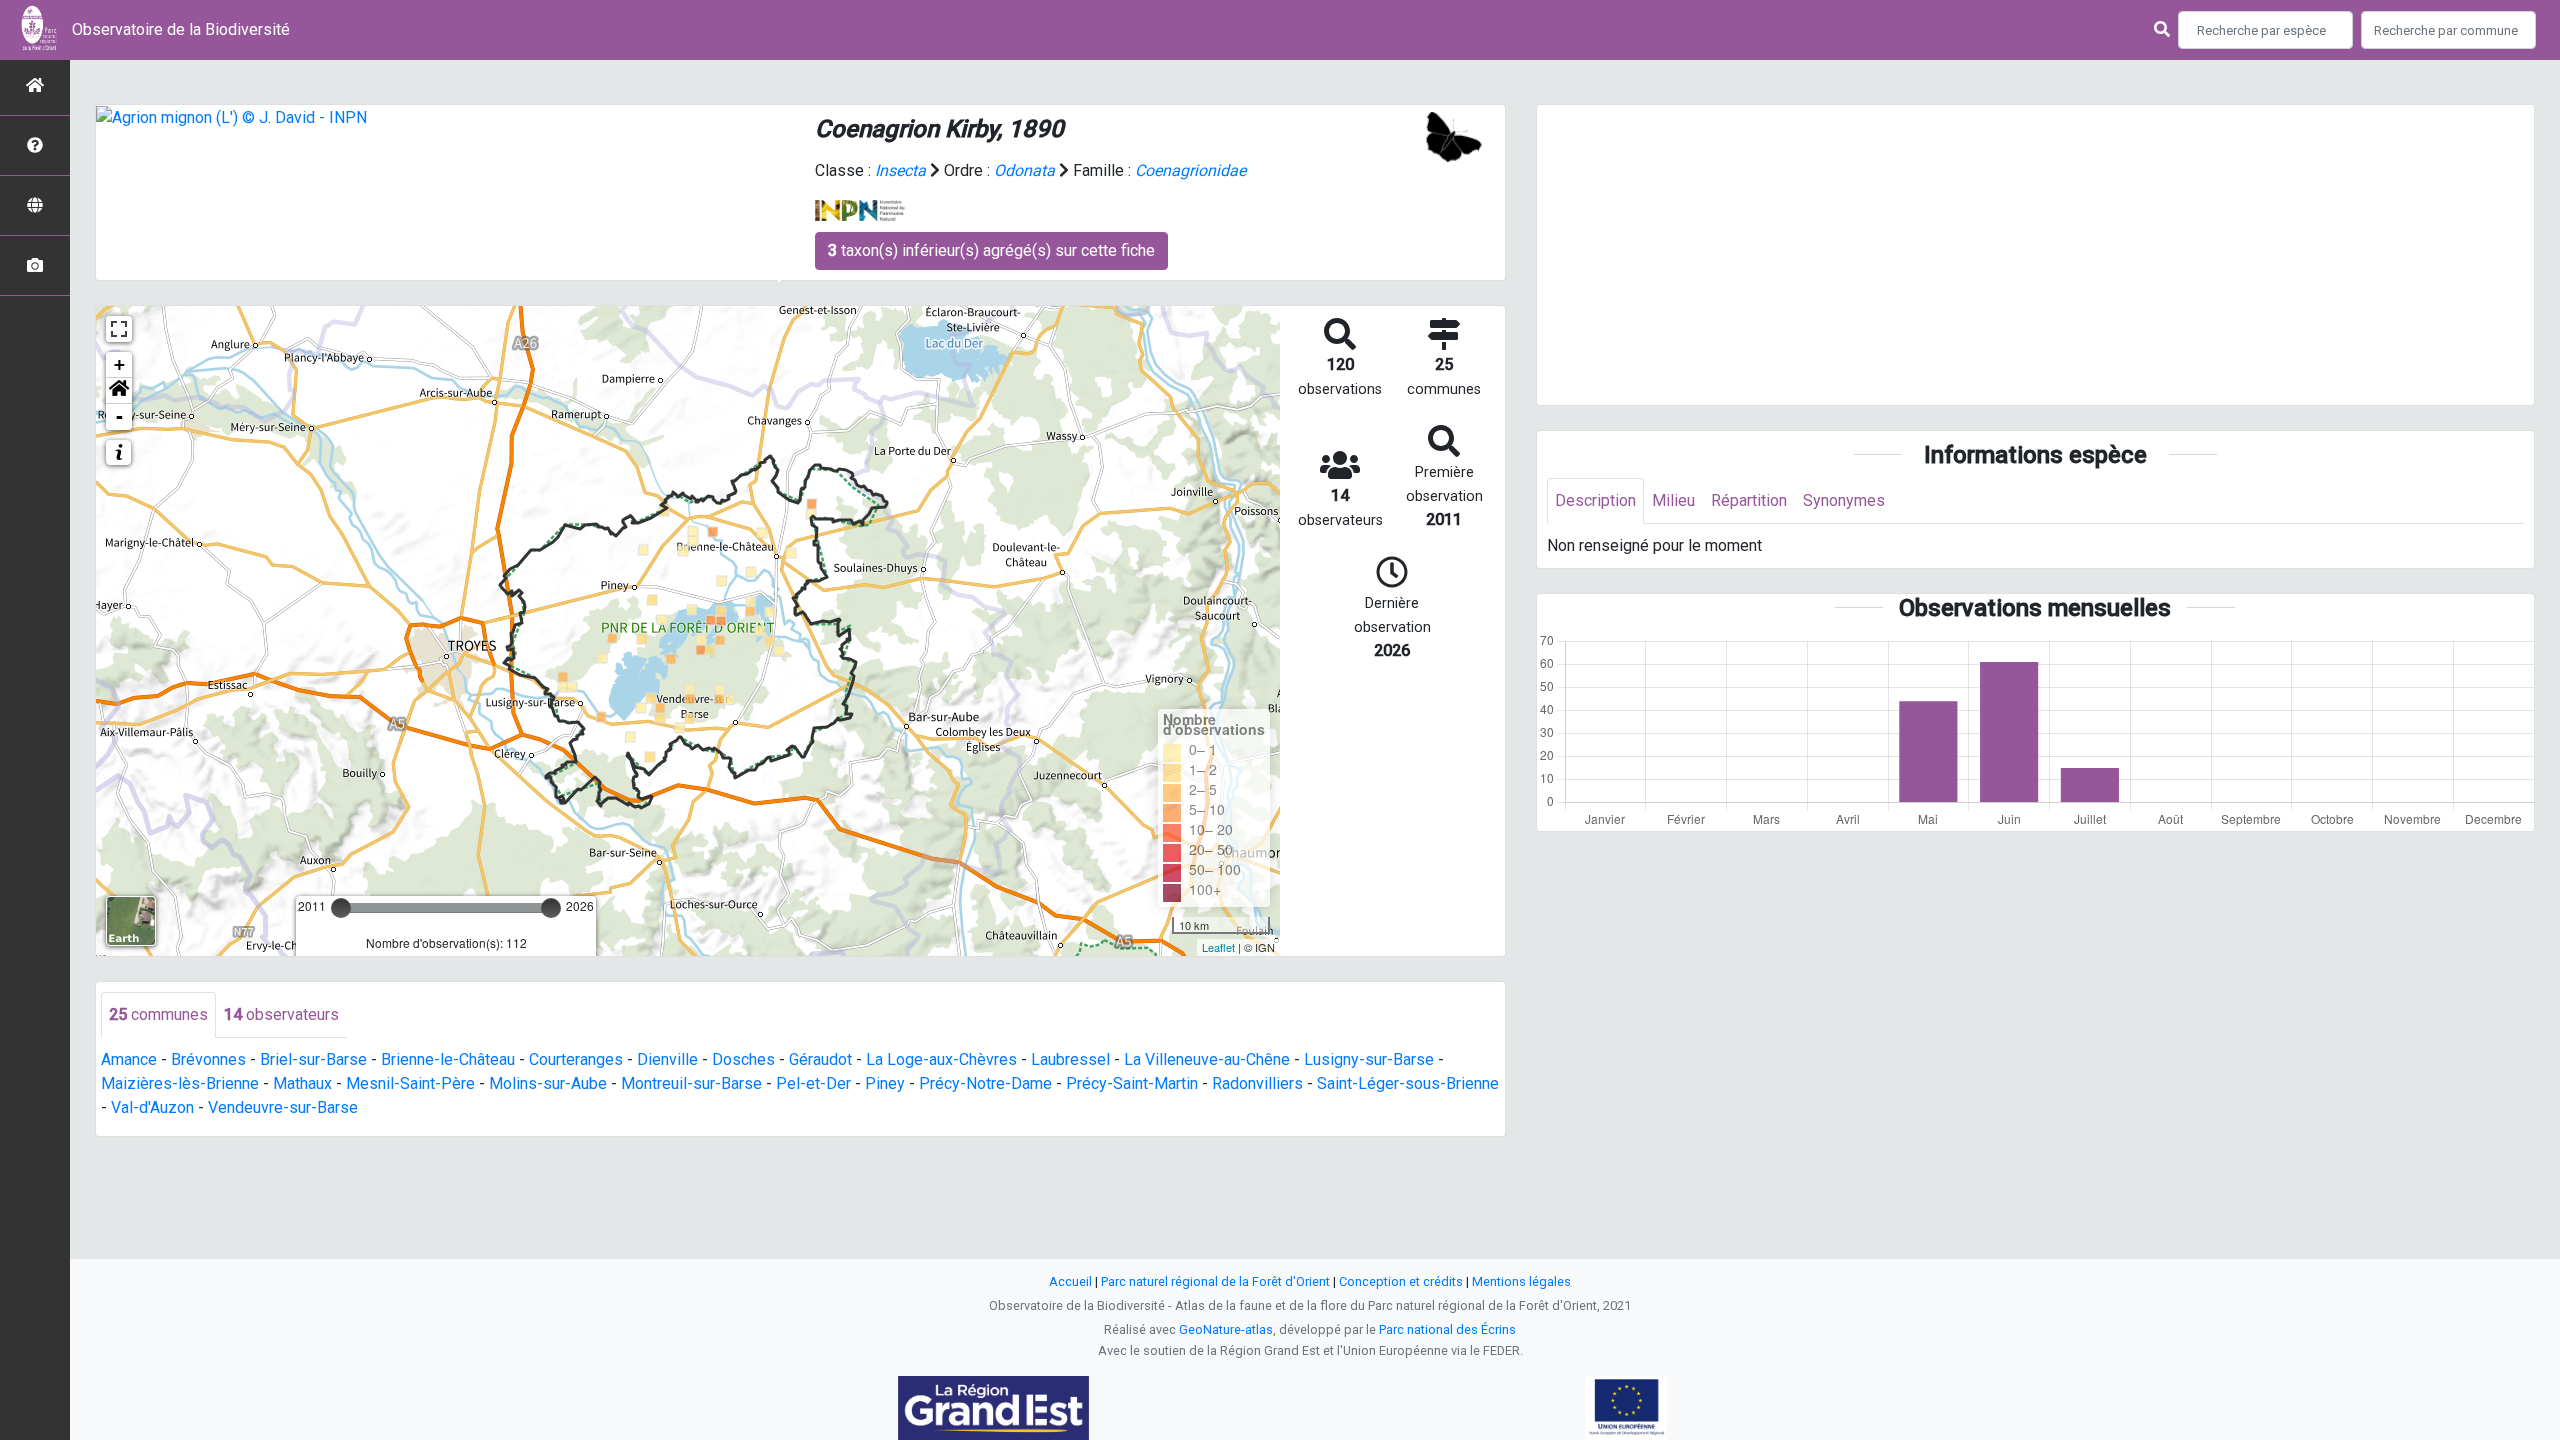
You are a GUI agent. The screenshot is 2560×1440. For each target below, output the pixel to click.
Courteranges (576, 1059)
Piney (885, 1083)
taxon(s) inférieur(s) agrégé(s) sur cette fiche (991, 250)
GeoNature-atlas (1226, 1329)
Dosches (743, 1059)
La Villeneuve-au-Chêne (1207, 1059)
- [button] (119, 416)
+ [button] (119, 364)
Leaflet (1218, 947)
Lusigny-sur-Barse (1369, 1059)
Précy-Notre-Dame (985, 1083)
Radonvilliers (1257, 1083)
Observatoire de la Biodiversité (181, 29)
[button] (119, 391)
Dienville (667, 1059)
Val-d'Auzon (152, 1107)
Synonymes (1844, 500)
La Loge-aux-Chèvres (941, 1059)
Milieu (1673, 500)
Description (1595, 500)
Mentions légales (1521, 1281)
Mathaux (302, 1083)
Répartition (1749, 500)
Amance (129, 1059)
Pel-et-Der (813, 1083)
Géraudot (820, 1059)
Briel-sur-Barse (313, 1059)
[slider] (341, 908)
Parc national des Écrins (1447, 1329)
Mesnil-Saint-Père (410, 1083)
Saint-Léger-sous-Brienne (1408, 1083)
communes (158, 1014)
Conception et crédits (1401, 1281)
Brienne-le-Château (448, 1059)
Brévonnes (208, 1059)
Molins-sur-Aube (548, 1083)
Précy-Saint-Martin (1132, 1083)
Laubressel (1070, 1059)
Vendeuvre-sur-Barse (283, 1107)
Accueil (1070, 1281)
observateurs (281, 1014)
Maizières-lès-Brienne (180, 1083)
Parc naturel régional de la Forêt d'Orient (1215, 1281)
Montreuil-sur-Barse (691, 1083)
